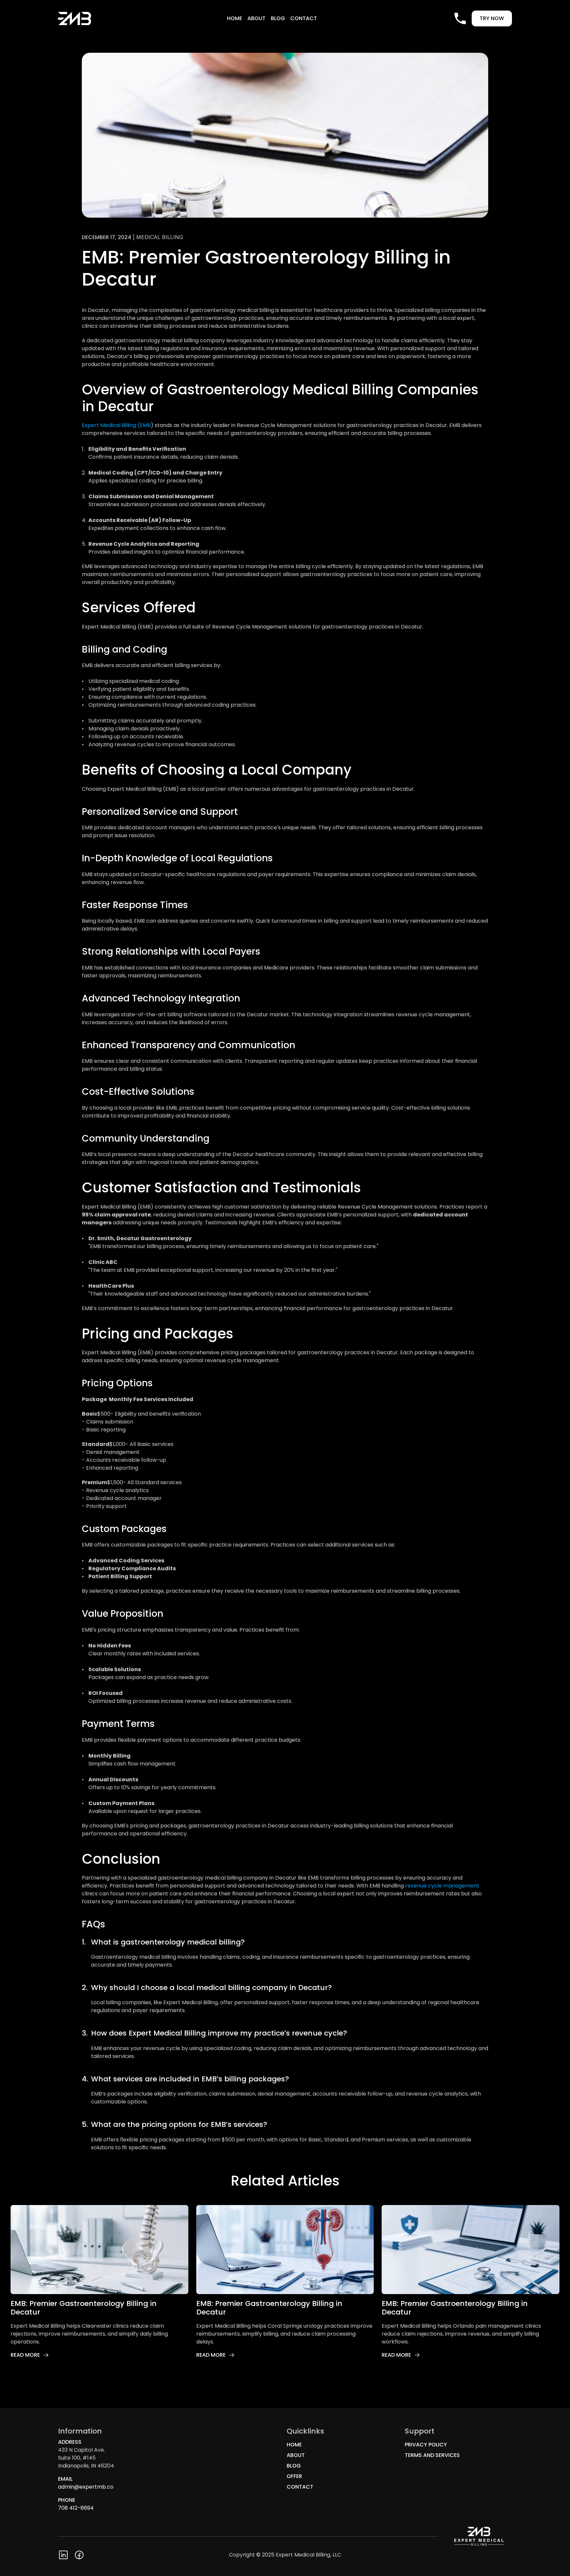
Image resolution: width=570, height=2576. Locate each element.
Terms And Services (432, 2455)
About (256, 18)
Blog (278, 18)
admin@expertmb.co (86, 2487)
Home (235, 18)
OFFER (294, 2476)
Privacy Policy (426, 2445)
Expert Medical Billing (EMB (116, 425)
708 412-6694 (76, 2508)
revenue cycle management (443, 1886)
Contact (304, 18)
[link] (30, 2355)
